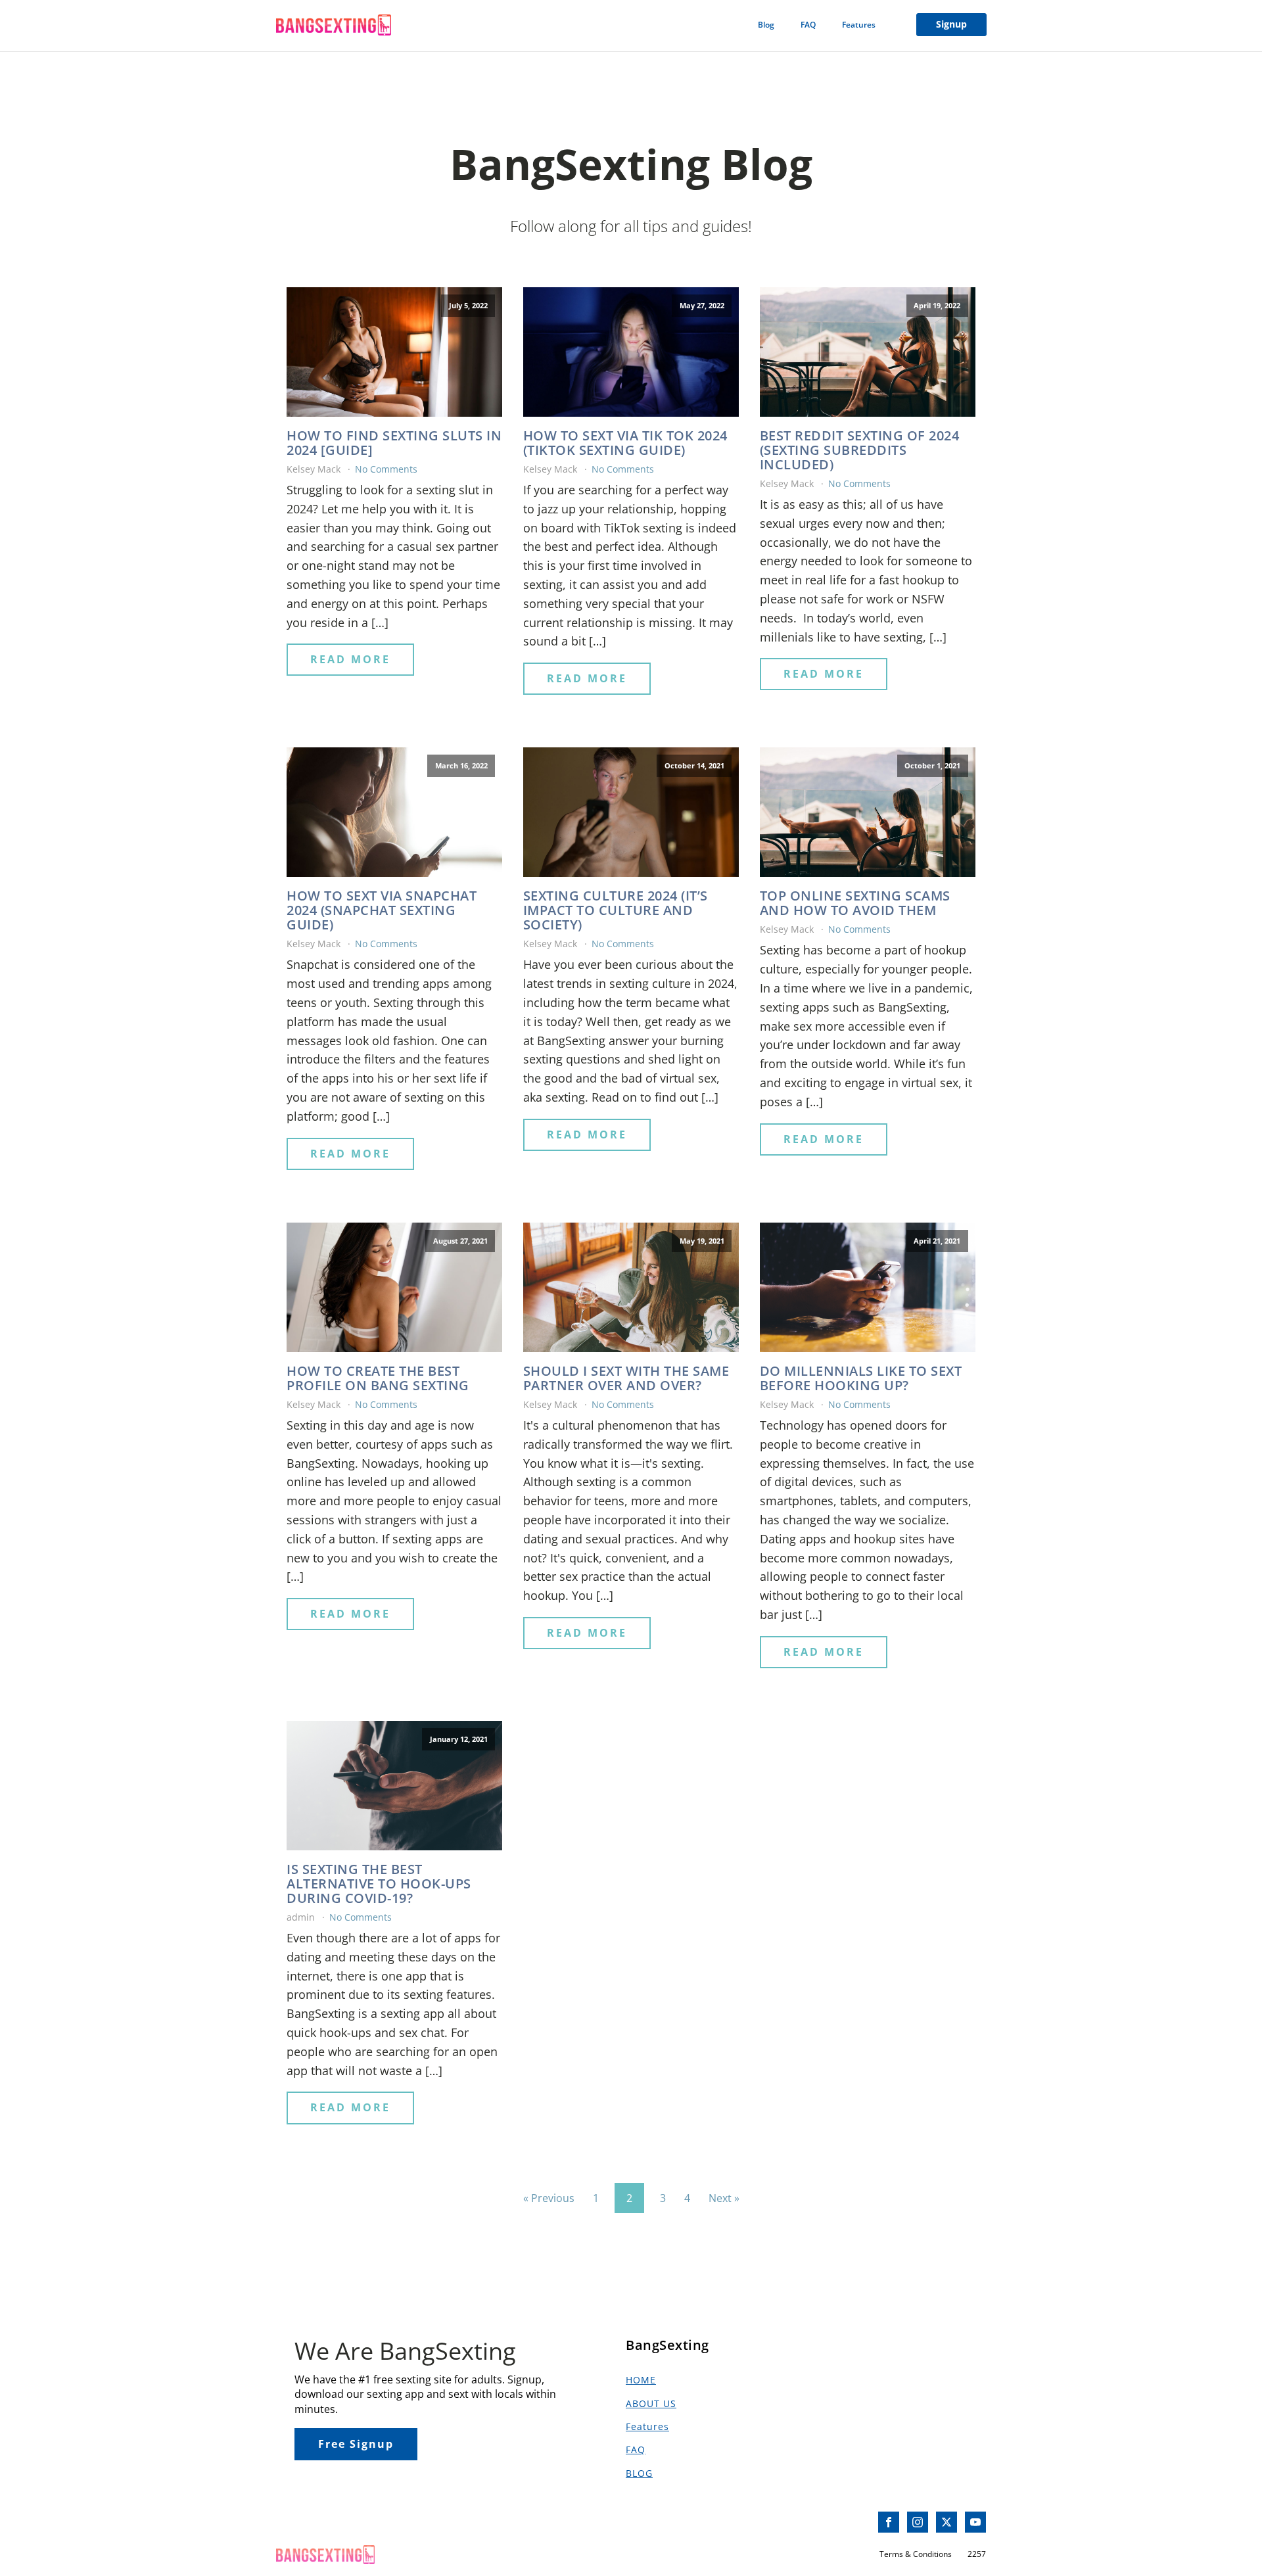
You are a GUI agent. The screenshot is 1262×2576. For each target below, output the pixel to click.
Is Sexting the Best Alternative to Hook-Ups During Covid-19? (379, 1884)
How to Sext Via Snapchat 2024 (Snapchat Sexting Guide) (382, 910)
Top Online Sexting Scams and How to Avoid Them (855, 903)
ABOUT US (651, 2403)
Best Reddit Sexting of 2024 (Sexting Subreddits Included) (860, 450)
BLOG (639, 2473)
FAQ (808, 25)
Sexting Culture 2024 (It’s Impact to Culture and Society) (616, 910)
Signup (951, 24)
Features (859, 25)
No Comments (386, 469)
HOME (641, 2380)
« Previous (549, 2198)
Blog (766, 25)
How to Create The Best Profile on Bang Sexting (378, 1378)
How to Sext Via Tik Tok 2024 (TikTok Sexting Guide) (625, 443)
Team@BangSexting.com (337, 2522)
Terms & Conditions (916, 2554)
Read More (350, 659)
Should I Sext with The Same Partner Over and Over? (626, 1378)
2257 (977, 2554)
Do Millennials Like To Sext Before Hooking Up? (861, 1378)
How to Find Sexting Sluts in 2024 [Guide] (394, 443)
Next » (724, 2198)
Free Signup (356, 2444)
